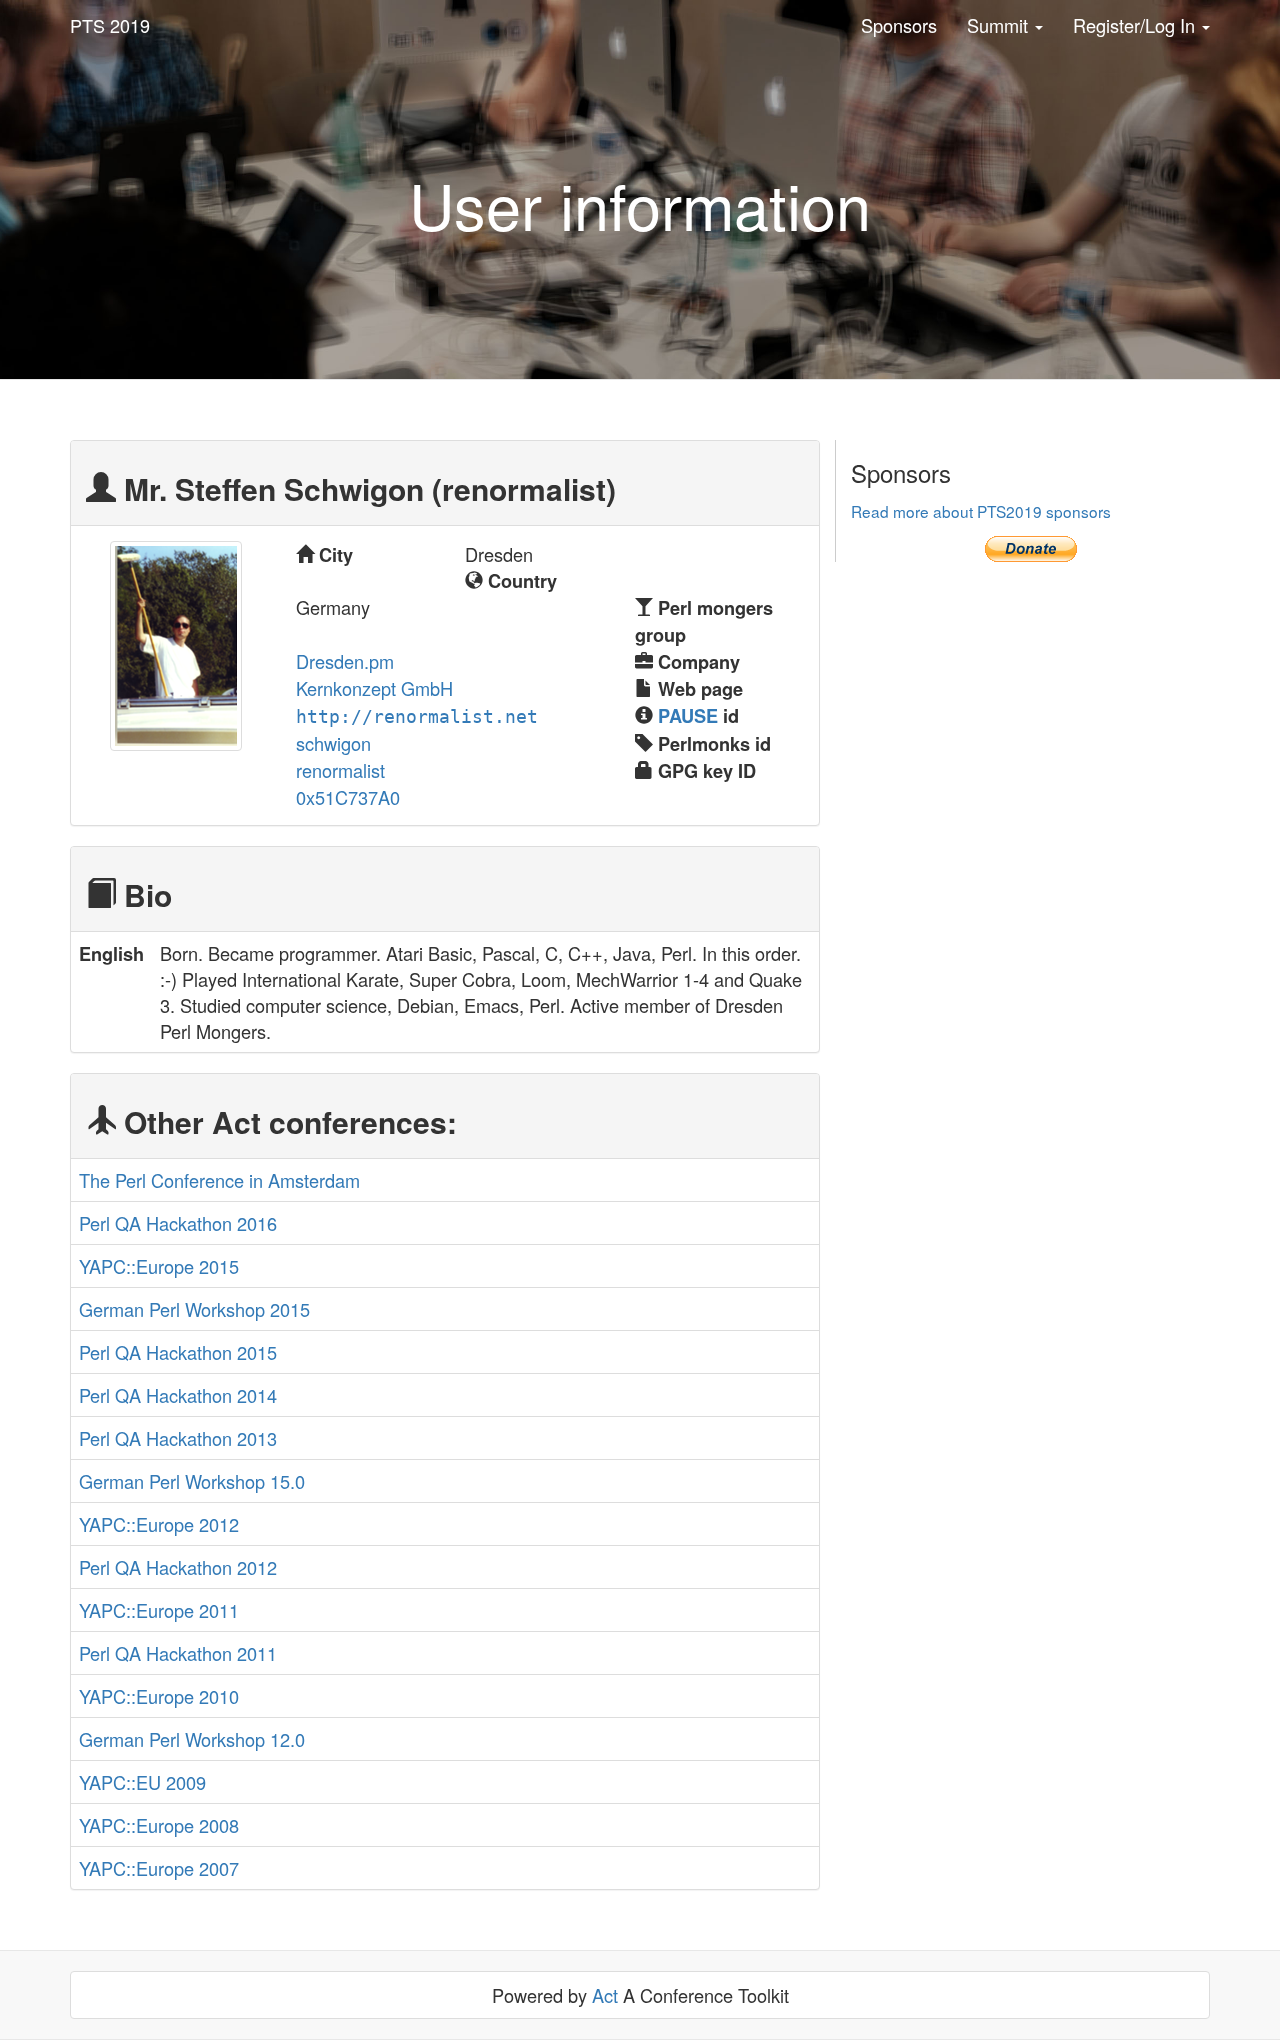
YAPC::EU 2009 (142, 1782)
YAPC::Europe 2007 (159, 1868)
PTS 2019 (110, 25)
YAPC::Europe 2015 (159, 1266)
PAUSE (688, 716)
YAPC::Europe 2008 (159, 1825)
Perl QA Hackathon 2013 (178, 1438)
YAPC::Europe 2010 (159, 1696)
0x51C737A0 (348, 797)
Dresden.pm (345, 661)
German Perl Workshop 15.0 (192, 1481)
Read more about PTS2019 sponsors (981, 511)
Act (605, 1995)
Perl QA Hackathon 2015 (178, 1352)
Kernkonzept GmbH (374, 688)
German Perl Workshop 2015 (194, 1309)
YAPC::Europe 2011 (159, 1610)
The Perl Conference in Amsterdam (219, 1180)
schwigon (333, 743)
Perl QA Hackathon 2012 (178, 1567)
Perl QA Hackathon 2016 (178, 1223)
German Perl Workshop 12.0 (192, 1739)
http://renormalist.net (417, 716)
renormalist (340, 770)
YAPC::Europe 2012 (159, 1524)
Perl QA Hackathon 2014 (178, 1395)
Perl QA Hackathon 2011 (178, 1653)
